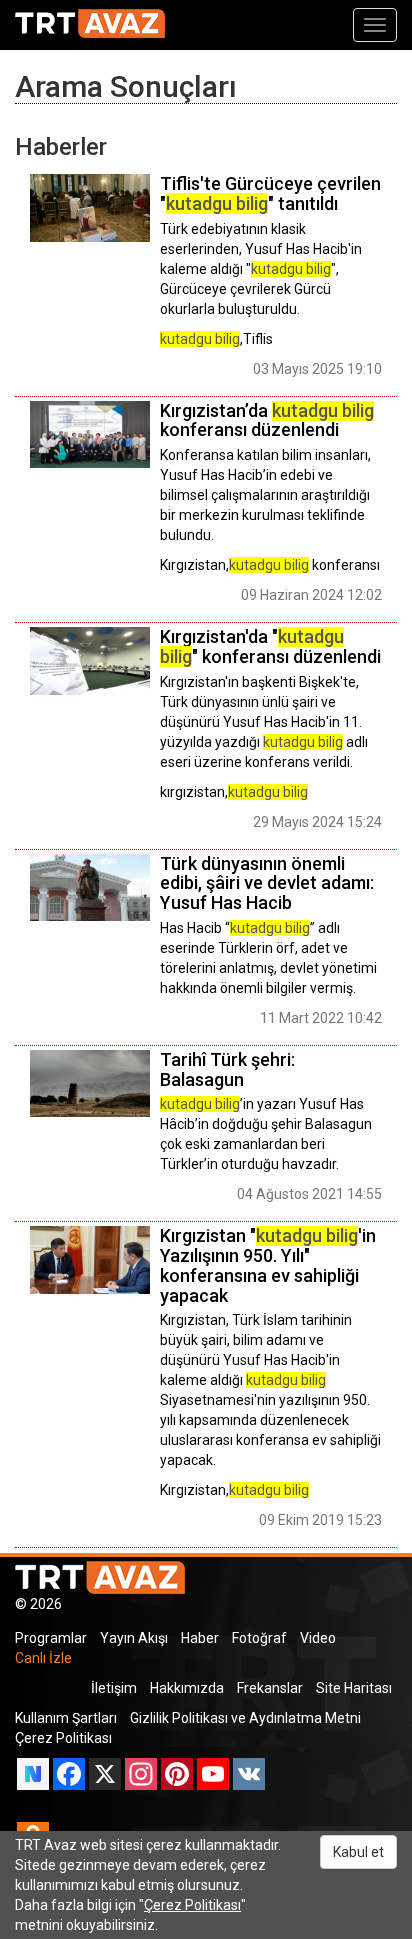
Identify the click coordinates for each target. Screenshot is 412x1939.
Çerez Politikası (63, 1738)
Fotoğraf (259, 1638)
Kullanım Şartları (66, 1718)
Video (318, 1638)
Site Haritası (354, 1688)
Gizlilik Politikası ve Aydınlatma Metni (245, 1718)
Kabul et (358, 1852)
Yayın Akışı (134, 1638)
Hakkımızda (187, 1688)
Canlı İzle (43, 1658)
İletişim (114, 1688)
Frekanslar (270, 1688)
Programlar (51, 1638)
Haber (200, 1638)
